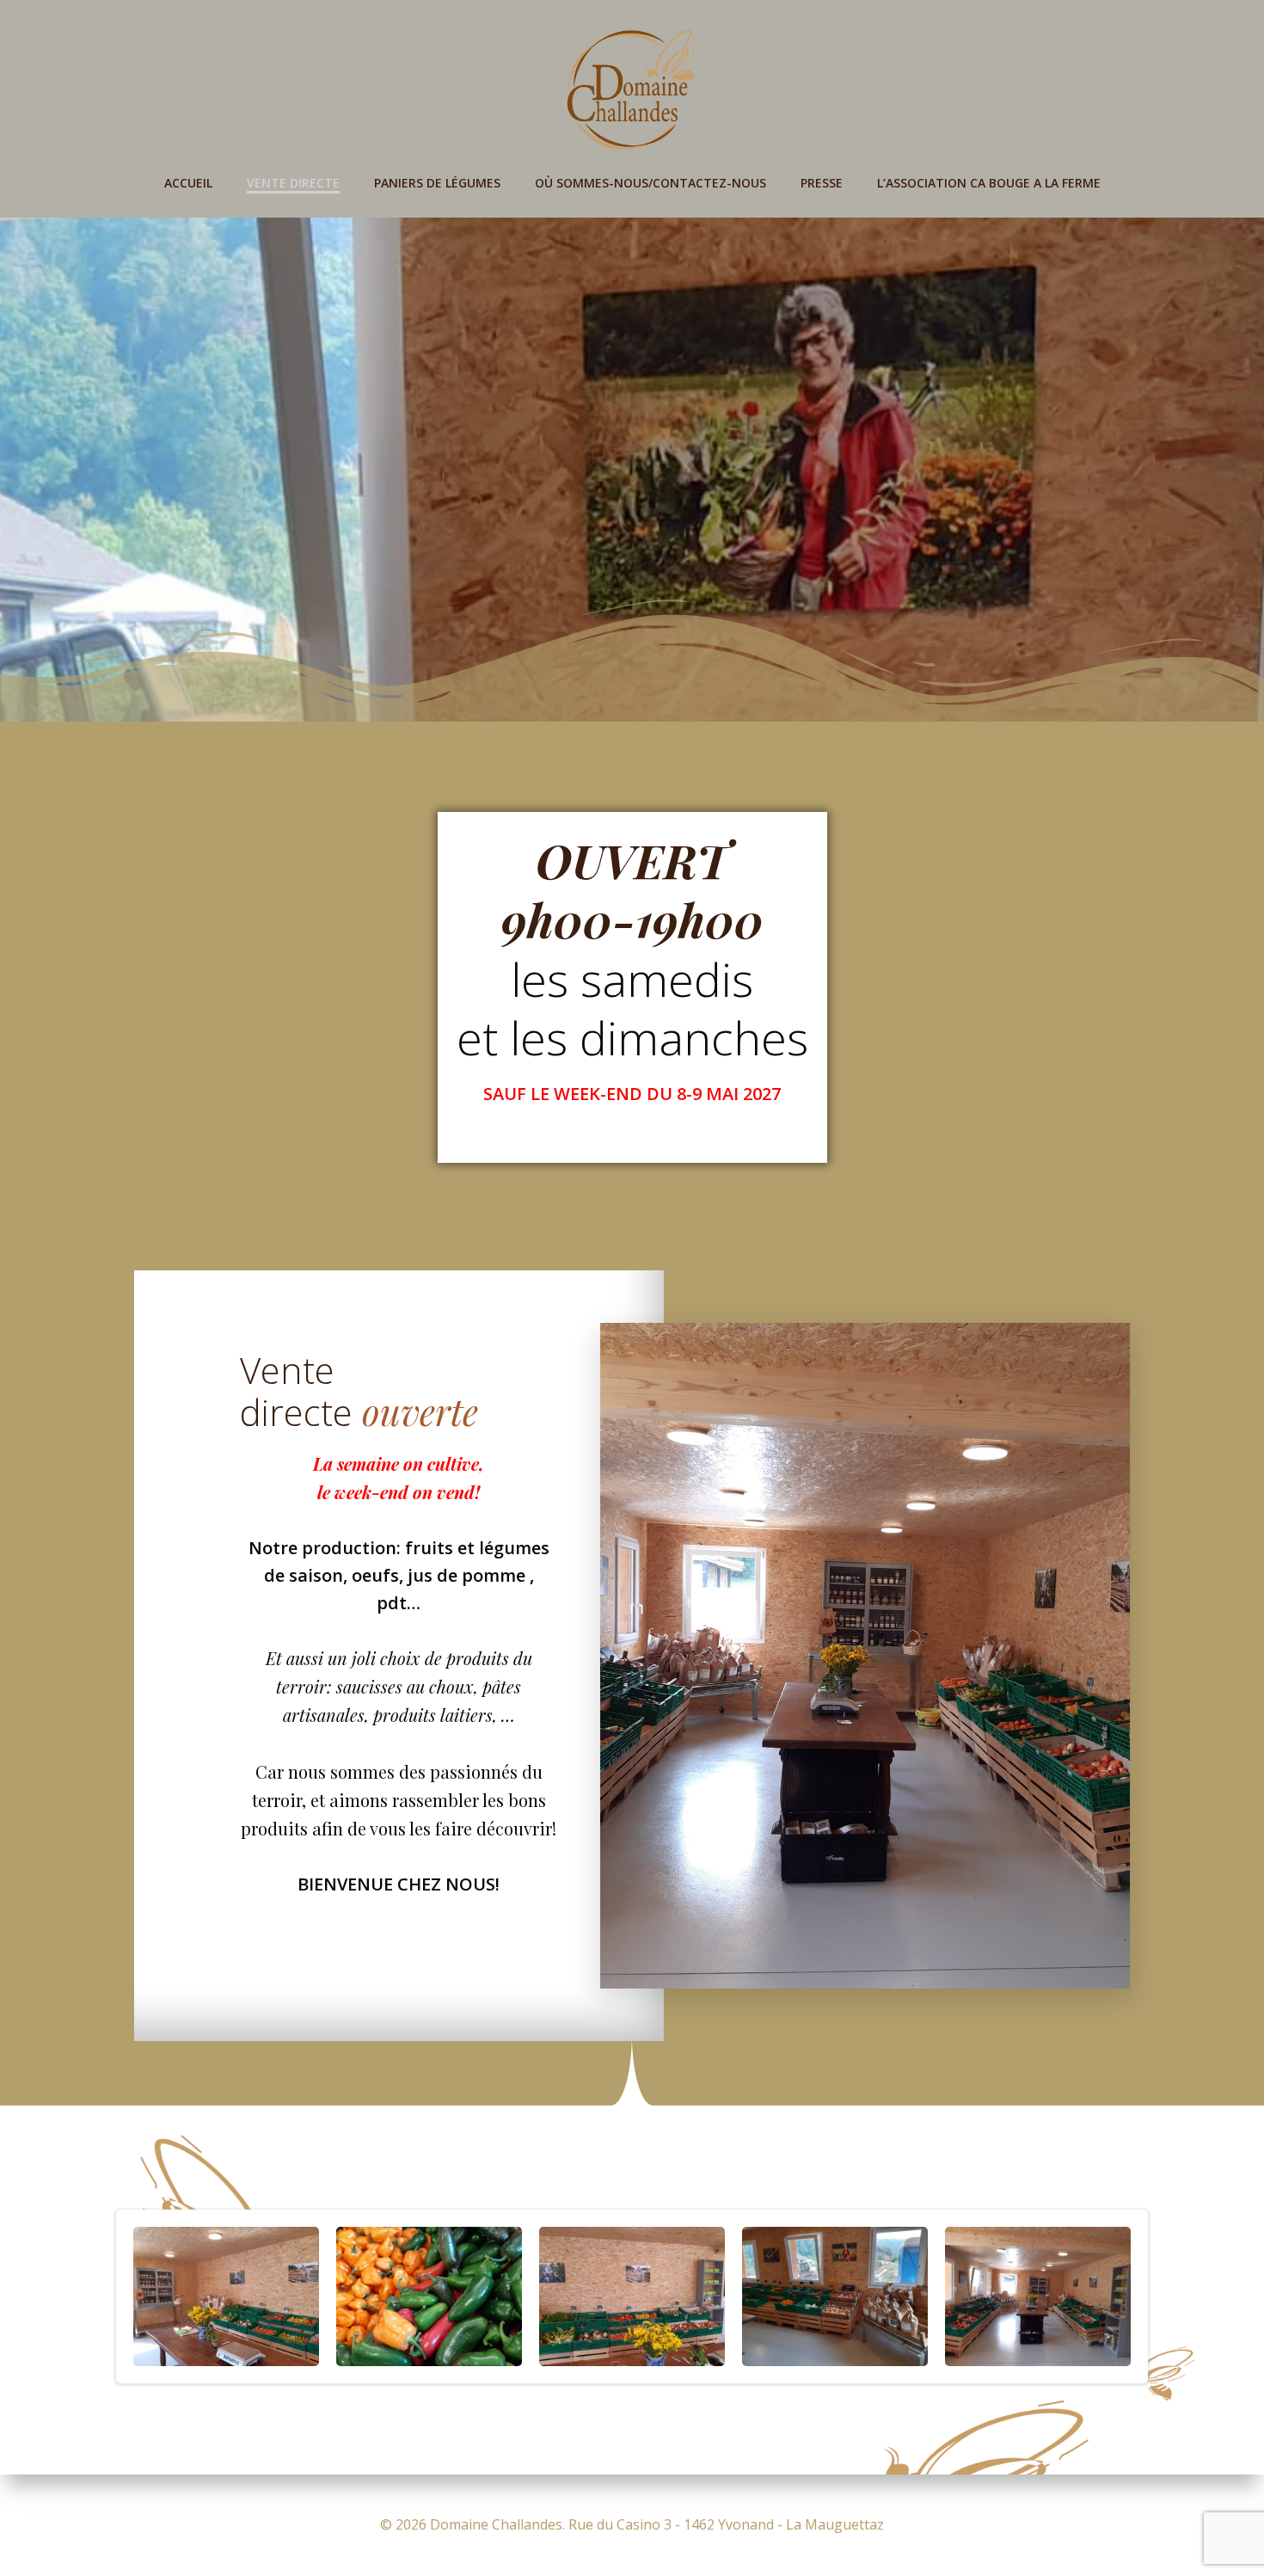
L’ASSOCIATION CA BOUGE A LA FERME (989, 183)
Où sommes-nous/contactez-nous (650, 183)
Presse (822, 183)
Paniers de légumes (437, 183)
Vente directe (293, 183)
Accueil (188, 183)
